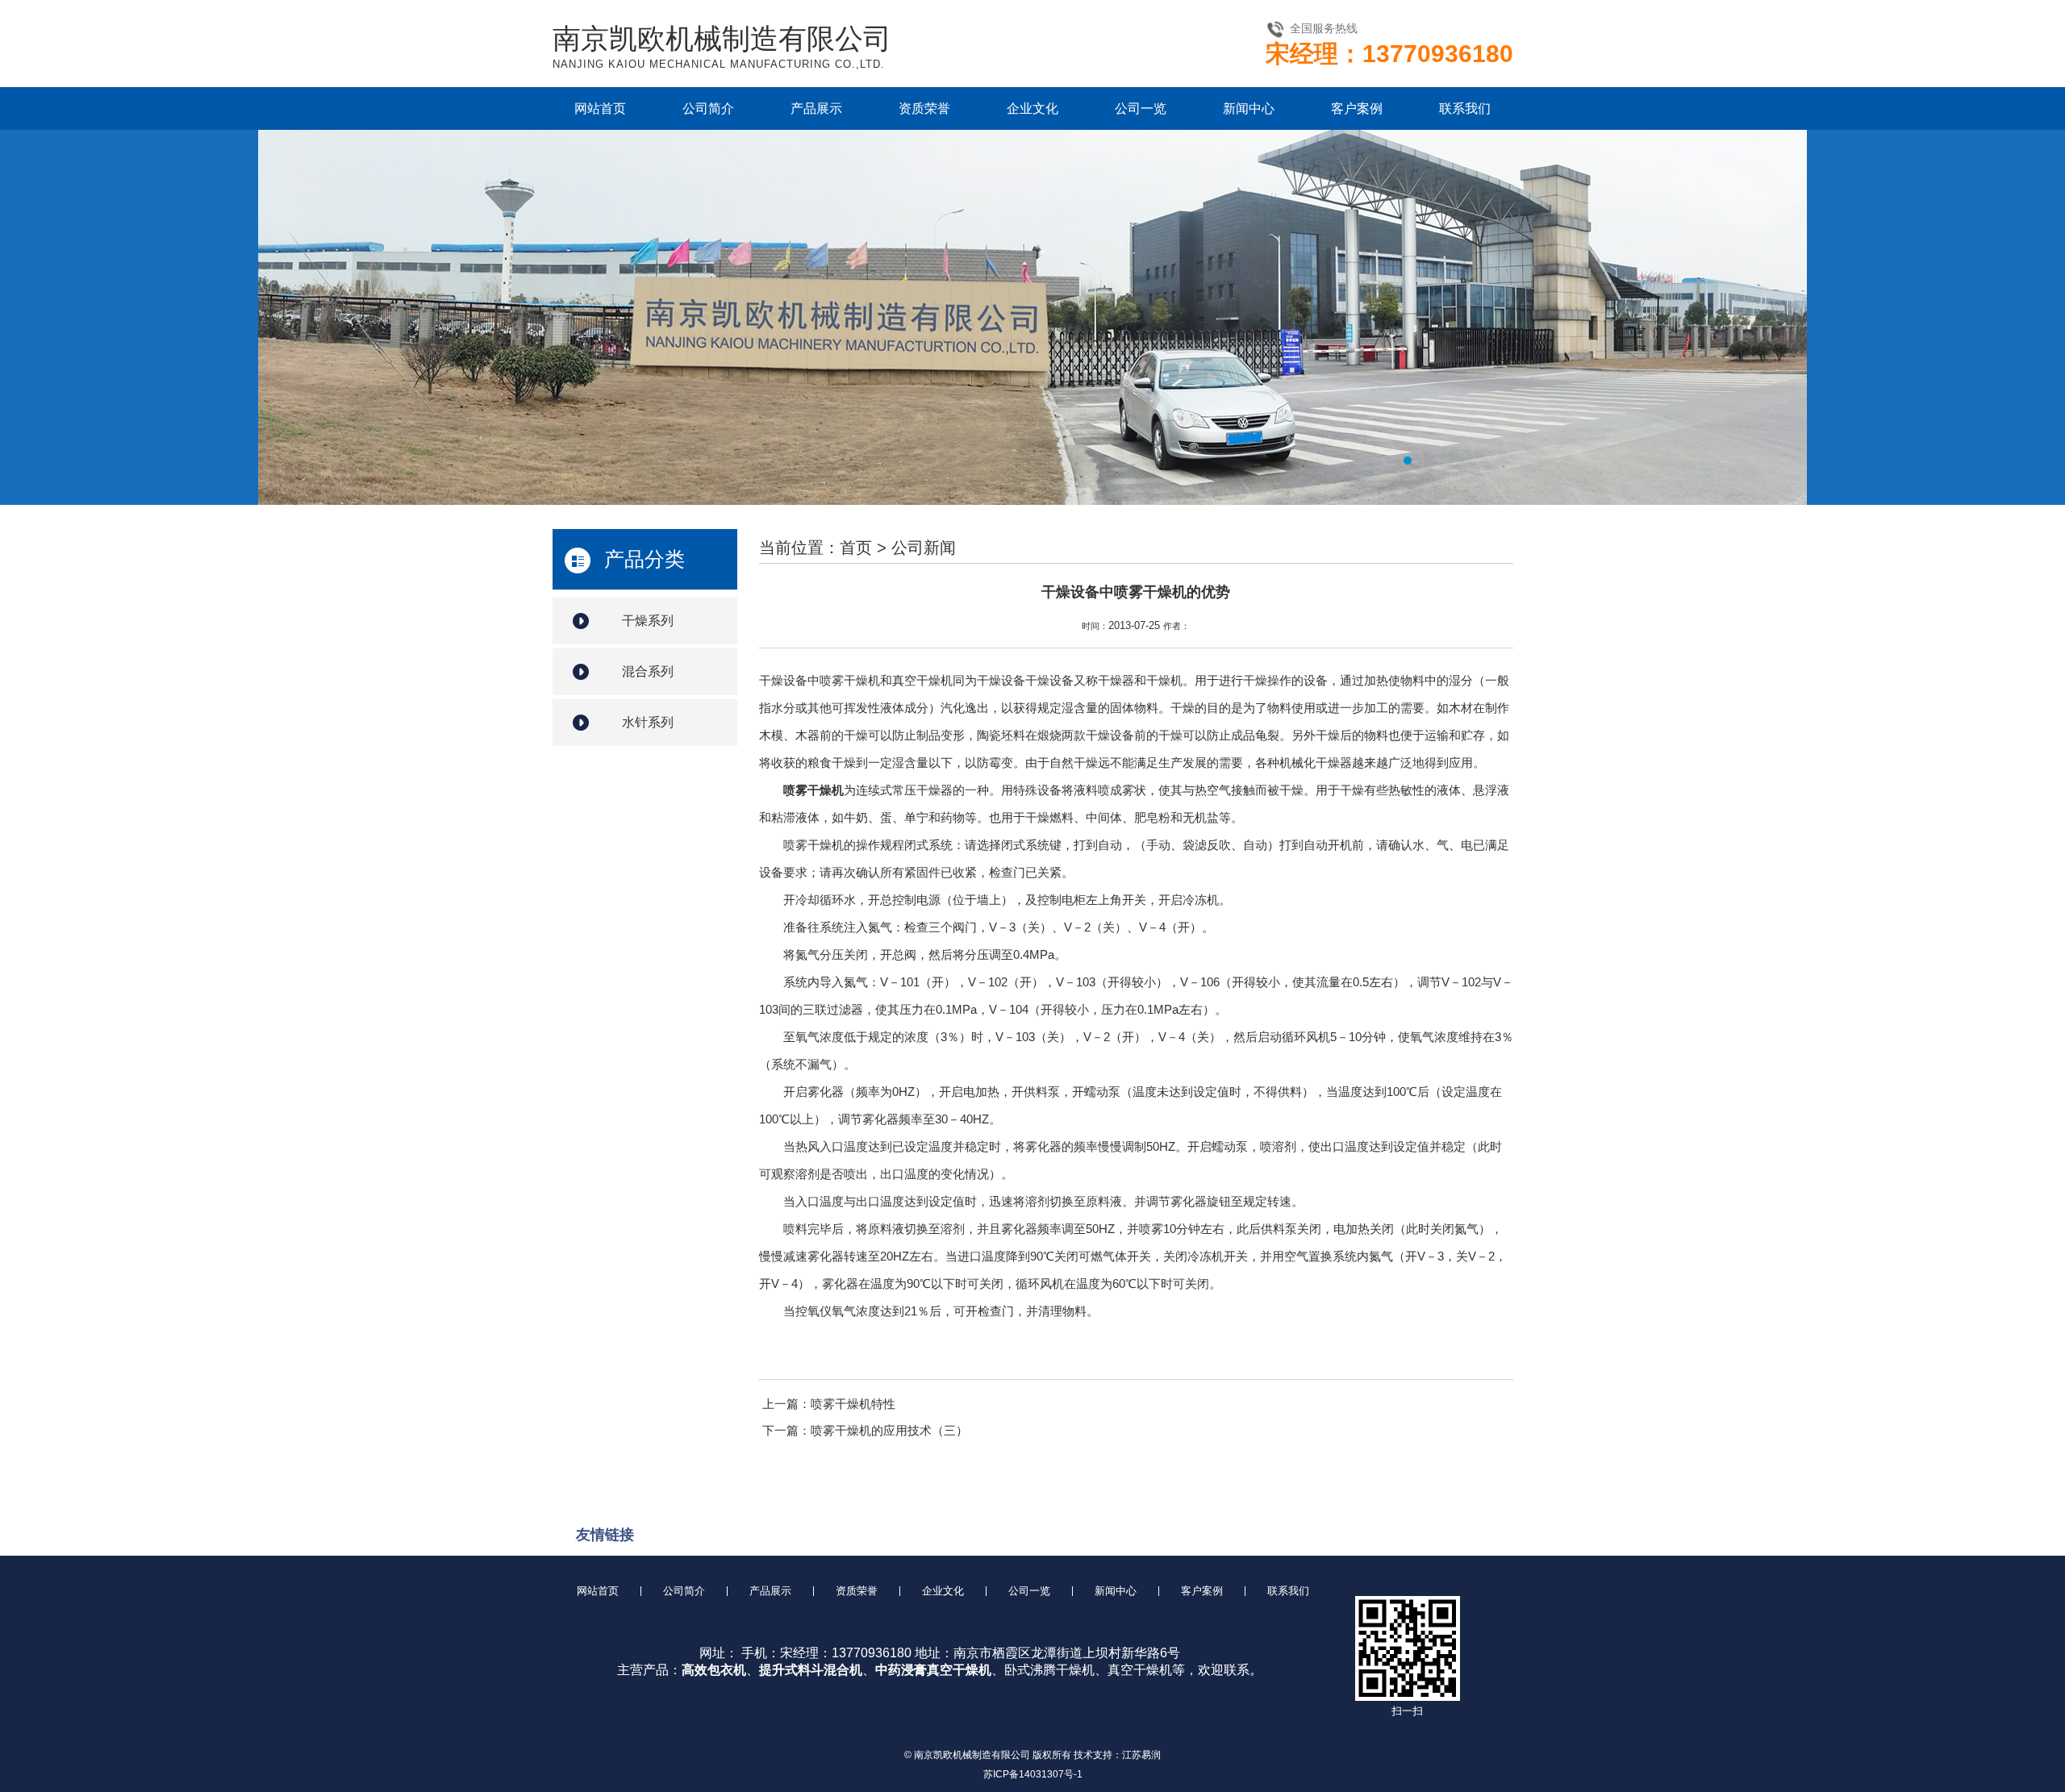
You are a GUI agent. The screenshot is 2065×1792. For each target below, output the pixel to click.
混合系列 (648, 671)
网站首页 (600, 108)
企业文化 (1032, 108)
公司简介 (708, 108)
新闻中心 (1249, 108)
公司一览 (1141, 108)
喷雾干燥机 (813, 790)
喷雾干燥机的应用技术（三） (889, 1430)
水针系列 (648, 722)
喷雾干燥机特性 (853, 1404)
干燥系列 (648, 621)
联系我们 (1465, 108)
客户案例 (1357, 108)
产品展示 (816, 108)
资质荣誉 (924, 108)
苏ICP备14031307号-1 (1033, 1774)
